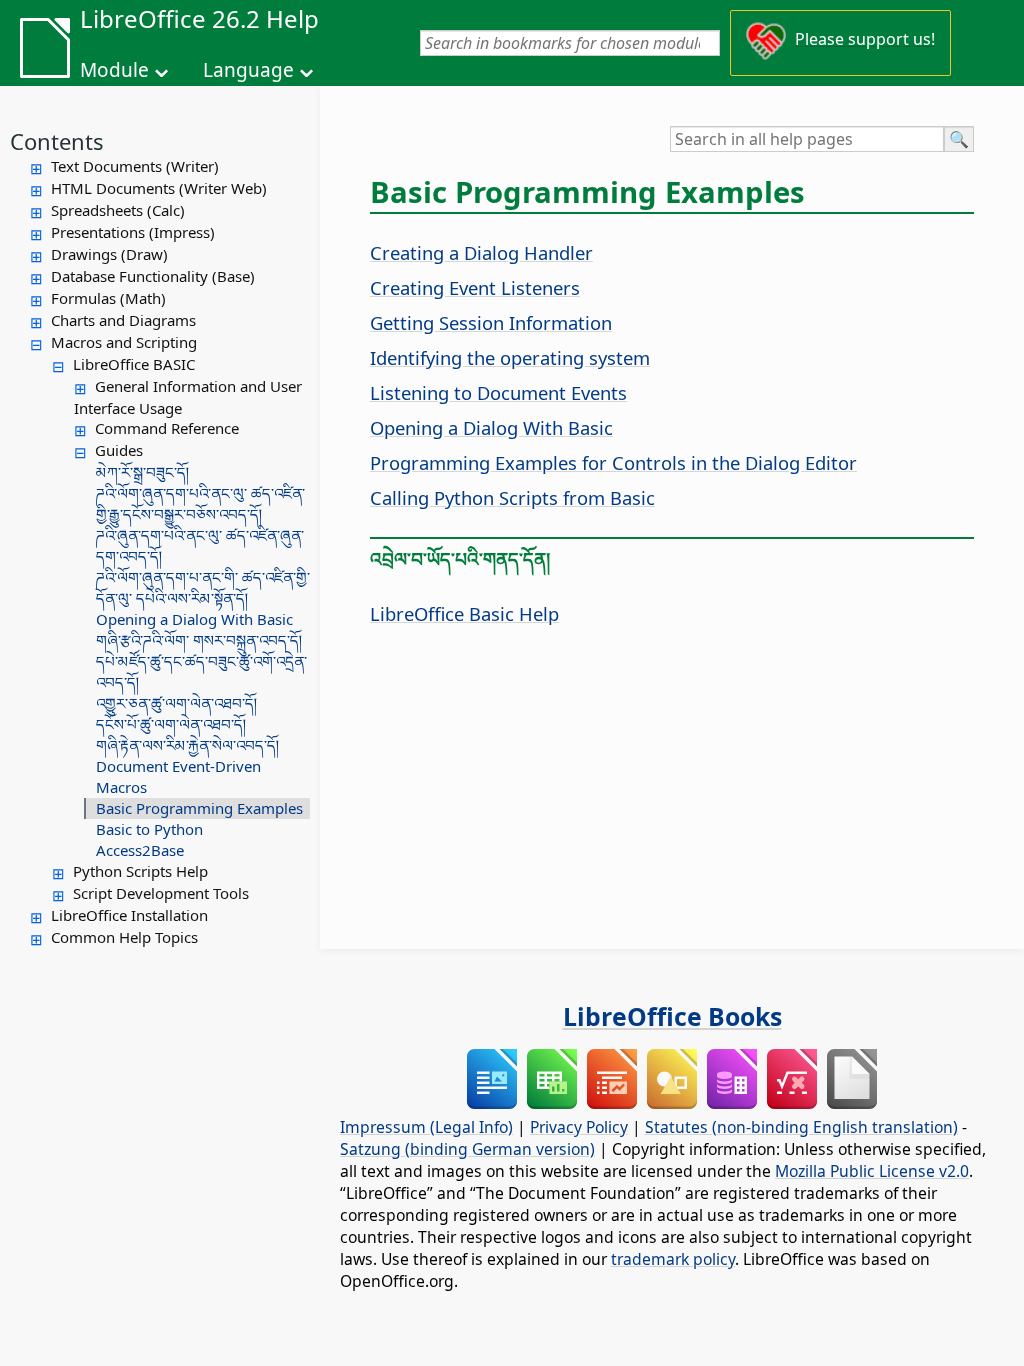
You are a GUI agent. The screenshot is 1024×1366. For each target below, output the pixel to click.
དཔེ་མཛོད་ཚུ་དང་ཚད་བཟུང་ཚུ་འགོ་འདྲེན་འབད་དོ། (201, 671)
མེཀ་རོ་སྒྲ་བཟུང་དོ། (142, 472)
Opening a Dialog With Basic (194, 619)
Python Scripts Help (140, 871)
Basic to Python (149, 829)
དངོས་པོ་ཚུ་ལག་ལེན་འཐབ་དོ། (171, 724)
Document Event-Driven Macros (178, 776)
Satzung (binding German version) (467, 1149)
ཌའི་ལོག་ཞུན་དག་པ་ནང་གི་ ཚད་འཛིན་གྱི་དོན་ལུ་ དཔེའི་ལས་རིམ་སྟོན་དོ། (203, 587)
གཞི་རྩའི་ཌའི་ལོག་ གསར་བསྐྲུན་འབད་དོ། (199, 640)
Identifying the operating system (510, 357)
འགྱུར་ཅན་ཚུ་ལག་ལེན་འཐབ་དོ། (176, 703)
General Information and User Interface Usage (188, 397)
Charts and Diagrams (123, 320)
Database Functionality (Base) (153, 276)
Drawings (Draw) (109, 254)
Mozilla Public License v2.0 (872, 1171)
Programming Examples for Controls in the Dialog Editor (613, 462)
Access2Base (140, 850)
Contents (57, 141)
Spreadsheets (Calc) (118, 210)
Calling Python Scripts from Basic (512, 497)
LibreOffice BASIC (134, 364)
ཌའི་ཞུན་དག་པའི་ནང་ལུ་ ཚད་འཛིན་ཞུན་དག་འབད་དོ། (200, 545)
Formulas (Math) (108, 298)
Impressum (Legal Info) (426, 1127)
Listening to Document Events (498, 392)
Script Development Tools (161, 893)
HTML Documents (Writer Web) (159, 188)
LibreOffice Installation (129, 915)
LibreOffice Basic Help (464, 613)
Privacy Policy (579, 1127)
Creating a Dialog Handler (481, 252)
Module (114, 70)
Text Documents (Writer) (135, 166)
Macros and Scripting (124, 342)
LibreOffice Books (672, 1016)
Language (248, 70)
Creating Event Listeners (475, 287)
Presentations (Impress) (133, 232)
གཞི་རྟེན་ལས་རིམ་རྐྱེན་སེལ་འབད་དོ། (187, 745)
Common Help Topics (124, 937)
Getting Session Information (491, 322)
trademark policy (673, 1259)
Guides (119, 450)
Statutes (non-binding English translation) (801, 1127)
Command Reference (167, 428)
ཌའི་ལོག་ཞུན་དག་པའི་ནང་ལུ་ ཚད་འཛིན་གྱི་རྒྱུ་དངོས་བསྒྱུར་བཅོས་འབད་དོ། (200, 503)
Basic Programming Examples (199, 808)
